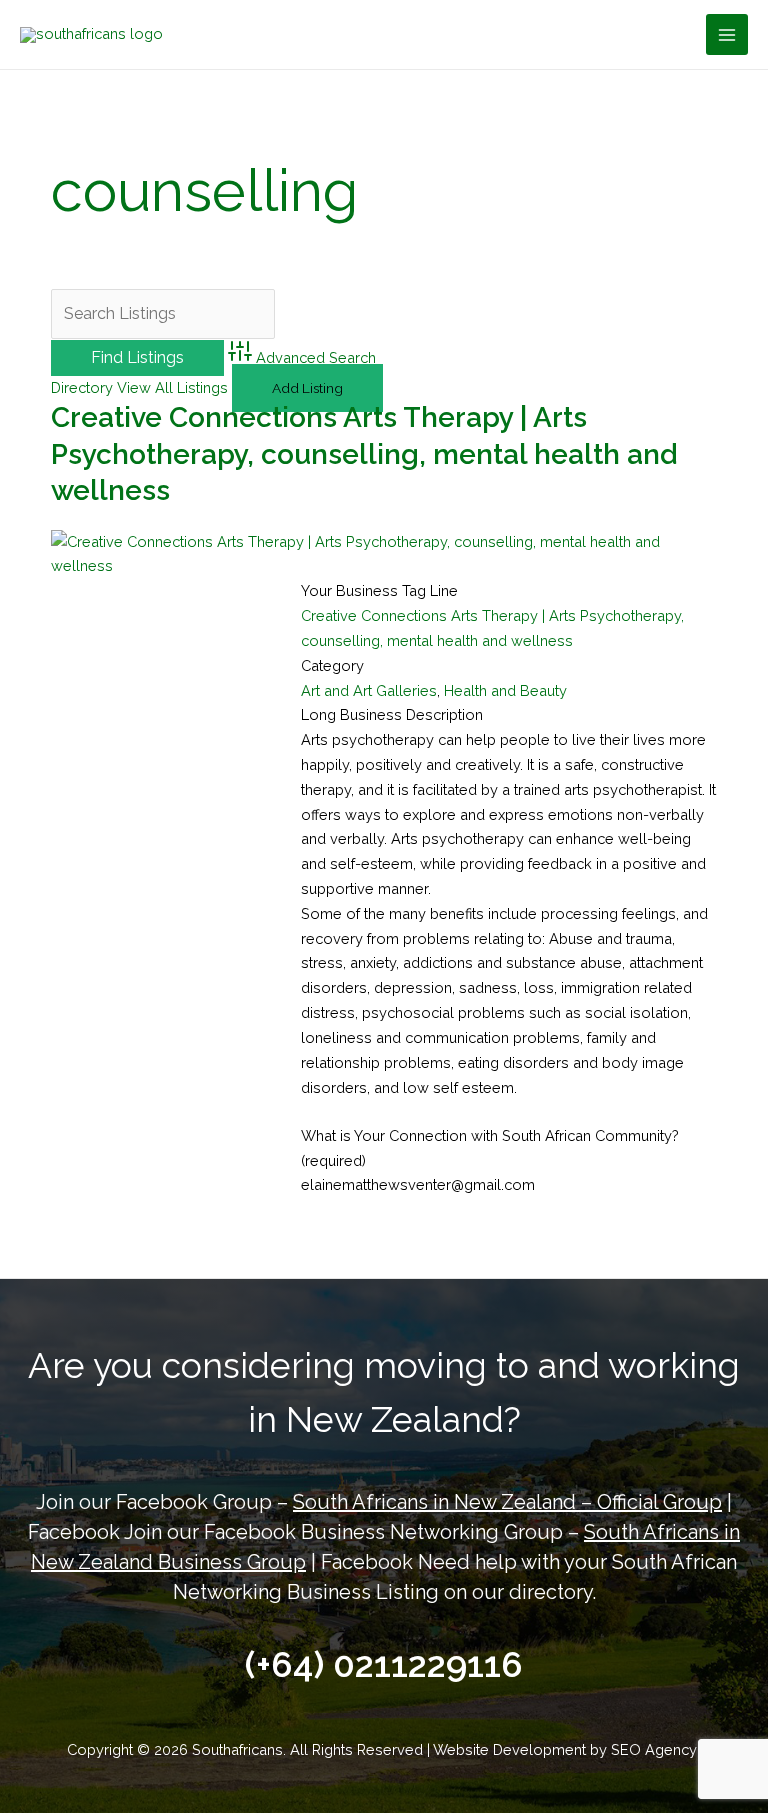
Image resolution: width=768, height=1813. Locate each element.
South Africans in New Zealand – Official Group (507, 1502)
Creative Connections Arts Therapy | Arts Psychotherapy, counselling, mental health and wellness (364, 454)
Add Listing (307, 388)
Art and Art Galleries (369, 690)
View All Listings (172, 387)
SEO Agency (656, 1749)
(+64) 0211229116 (384, 1664)
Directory (82, 387)
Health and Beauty (505, 690)
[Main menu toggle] (727, 35)
